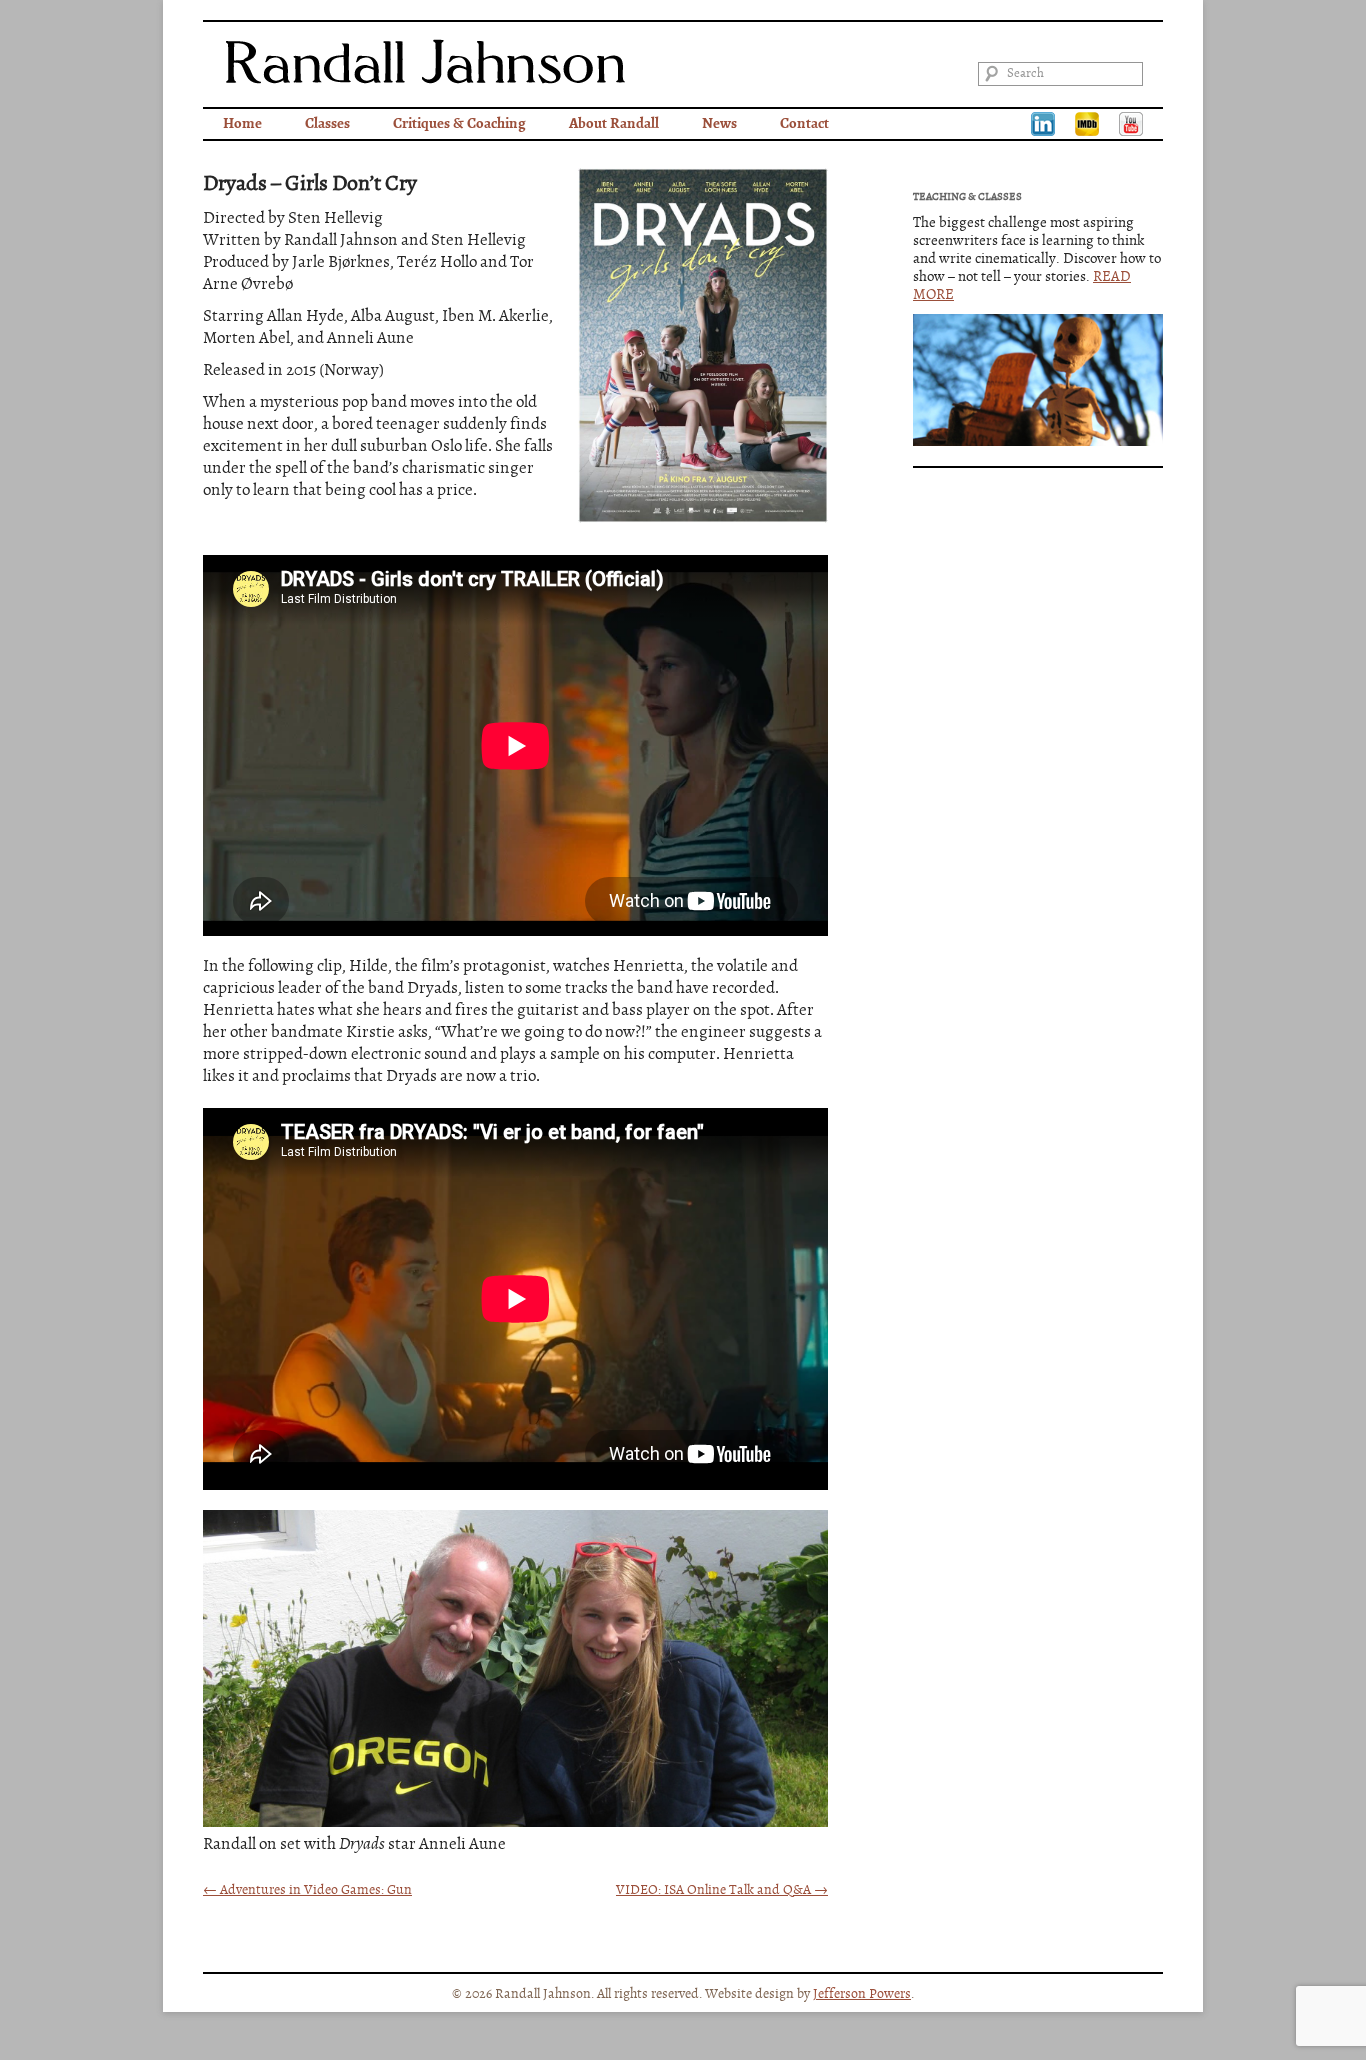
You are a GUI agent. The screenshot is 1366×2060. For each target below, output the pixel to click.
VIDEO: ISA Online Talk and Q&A (722, 1890)
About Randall (614, 123)
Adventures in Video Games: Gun (307, 1890)
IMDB (1087, 124)
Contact (804, 123)
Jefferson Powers (862, 1994)
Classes (327, 123)
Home (242, 123)
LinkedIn (1043, 124)
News (719, 123)
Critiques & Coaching (459, 123)
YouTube (1131, 124)
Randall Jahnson (425, 62)
